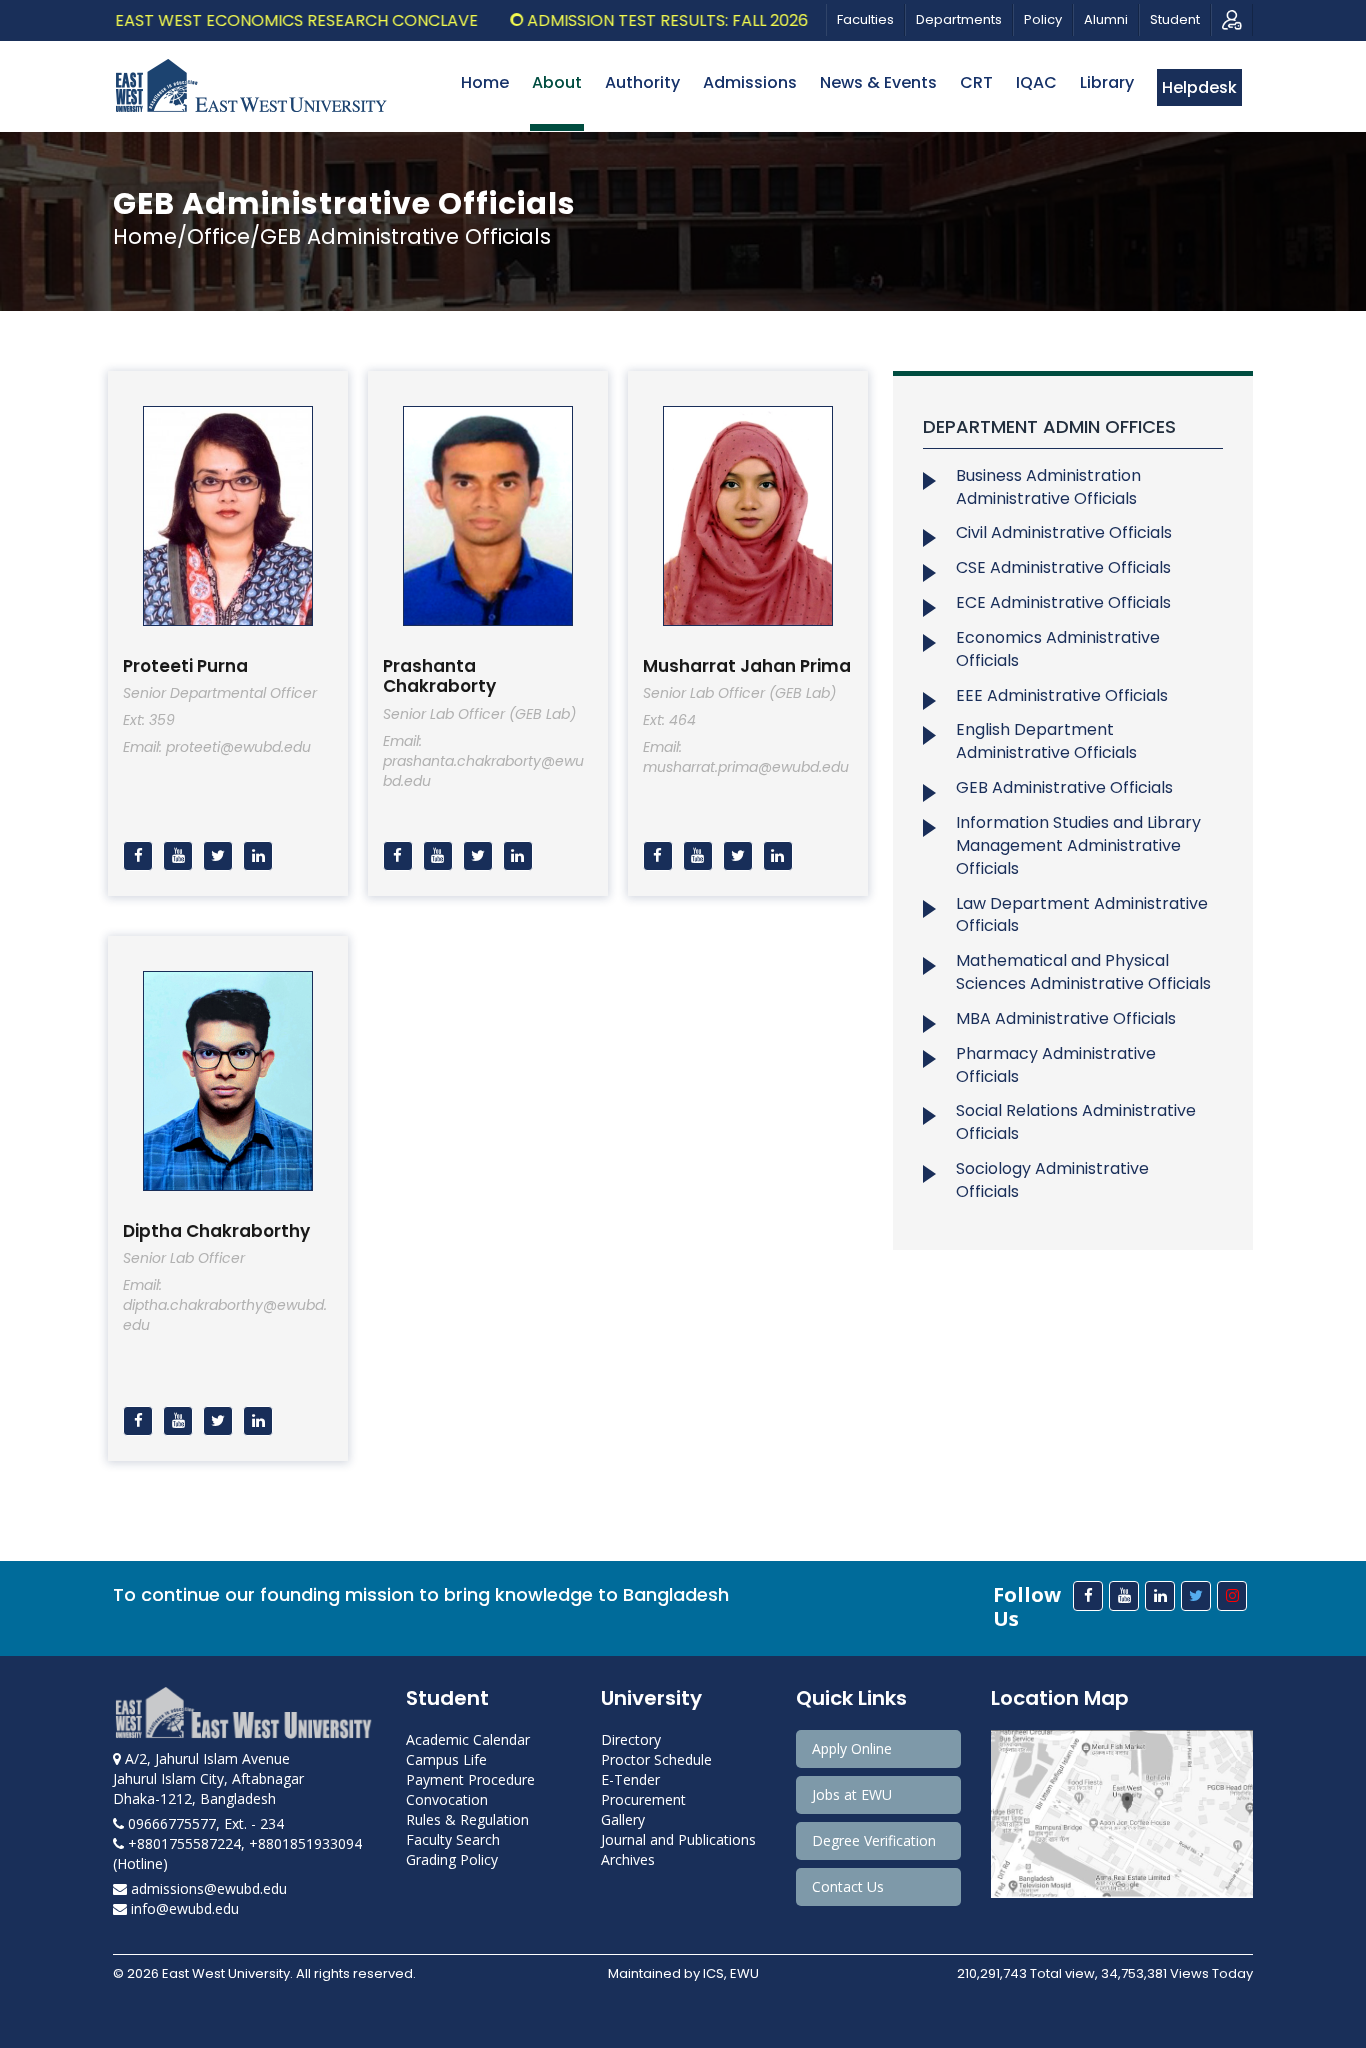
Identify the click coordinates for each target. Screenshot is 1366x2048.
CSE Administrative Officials (1063, 567)
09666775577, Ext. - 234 (204, 1823)
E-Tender (630, 1779)
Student (1175, 19)
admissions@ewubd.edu (207, 1888)
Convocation (447, 1799)
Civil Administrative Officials (1064, 532)
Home (485, 82)
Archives (628, 1859)
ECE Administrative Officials (1063, 602)
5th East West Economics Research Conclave (234, 20)
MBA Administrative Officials (1066, 1018)
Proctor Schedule (656, 1759)
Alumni (1106, 19)
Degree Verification (874, 1840)
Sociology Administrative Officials (1052, 1180)
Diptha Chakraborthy (216, 1231)
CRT (976, 82)
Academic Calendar (468, 1739)
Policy (1043, 19)
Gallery (623, 1819)
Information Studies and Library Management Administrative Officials (1078, 845)
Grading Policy (452, 1859)
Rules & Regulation (467, 1819)
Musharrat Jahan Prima (747, 666)
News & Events (878, 82)
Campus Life (446, 1759)
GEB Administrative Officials (1064, 787)
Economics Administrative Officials (1058, 649)
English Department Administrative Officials (1046, 741)
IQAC (1036, 82)
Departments (959, 19)
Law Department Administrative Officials (1082, 915)
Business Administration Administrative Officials (1048, 487)
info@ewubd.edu (183, 1908)
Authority (642, 82)
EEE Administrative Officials (1062, 695)
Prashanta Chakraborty (439, 676)
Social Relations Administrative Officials (1076, 1122)
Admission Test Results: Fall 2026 (622, 20)
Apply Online (852, 1748)
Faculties (865, 19)
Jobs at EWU (852, 1794)
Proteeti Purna (185, 666)
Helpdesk (1199, 87)
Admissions (750, 82)
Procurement (643, 1799)
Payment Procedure (470, 1779)
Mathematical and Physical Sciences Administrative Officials (1083, 972)
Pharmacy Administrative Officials (1056, 1065)
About (557, 82)
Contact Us (848, 1886)
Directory (631, 1739)
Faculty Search (453, 1839)
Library (1107, 82)
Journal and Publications (678, 1839)
